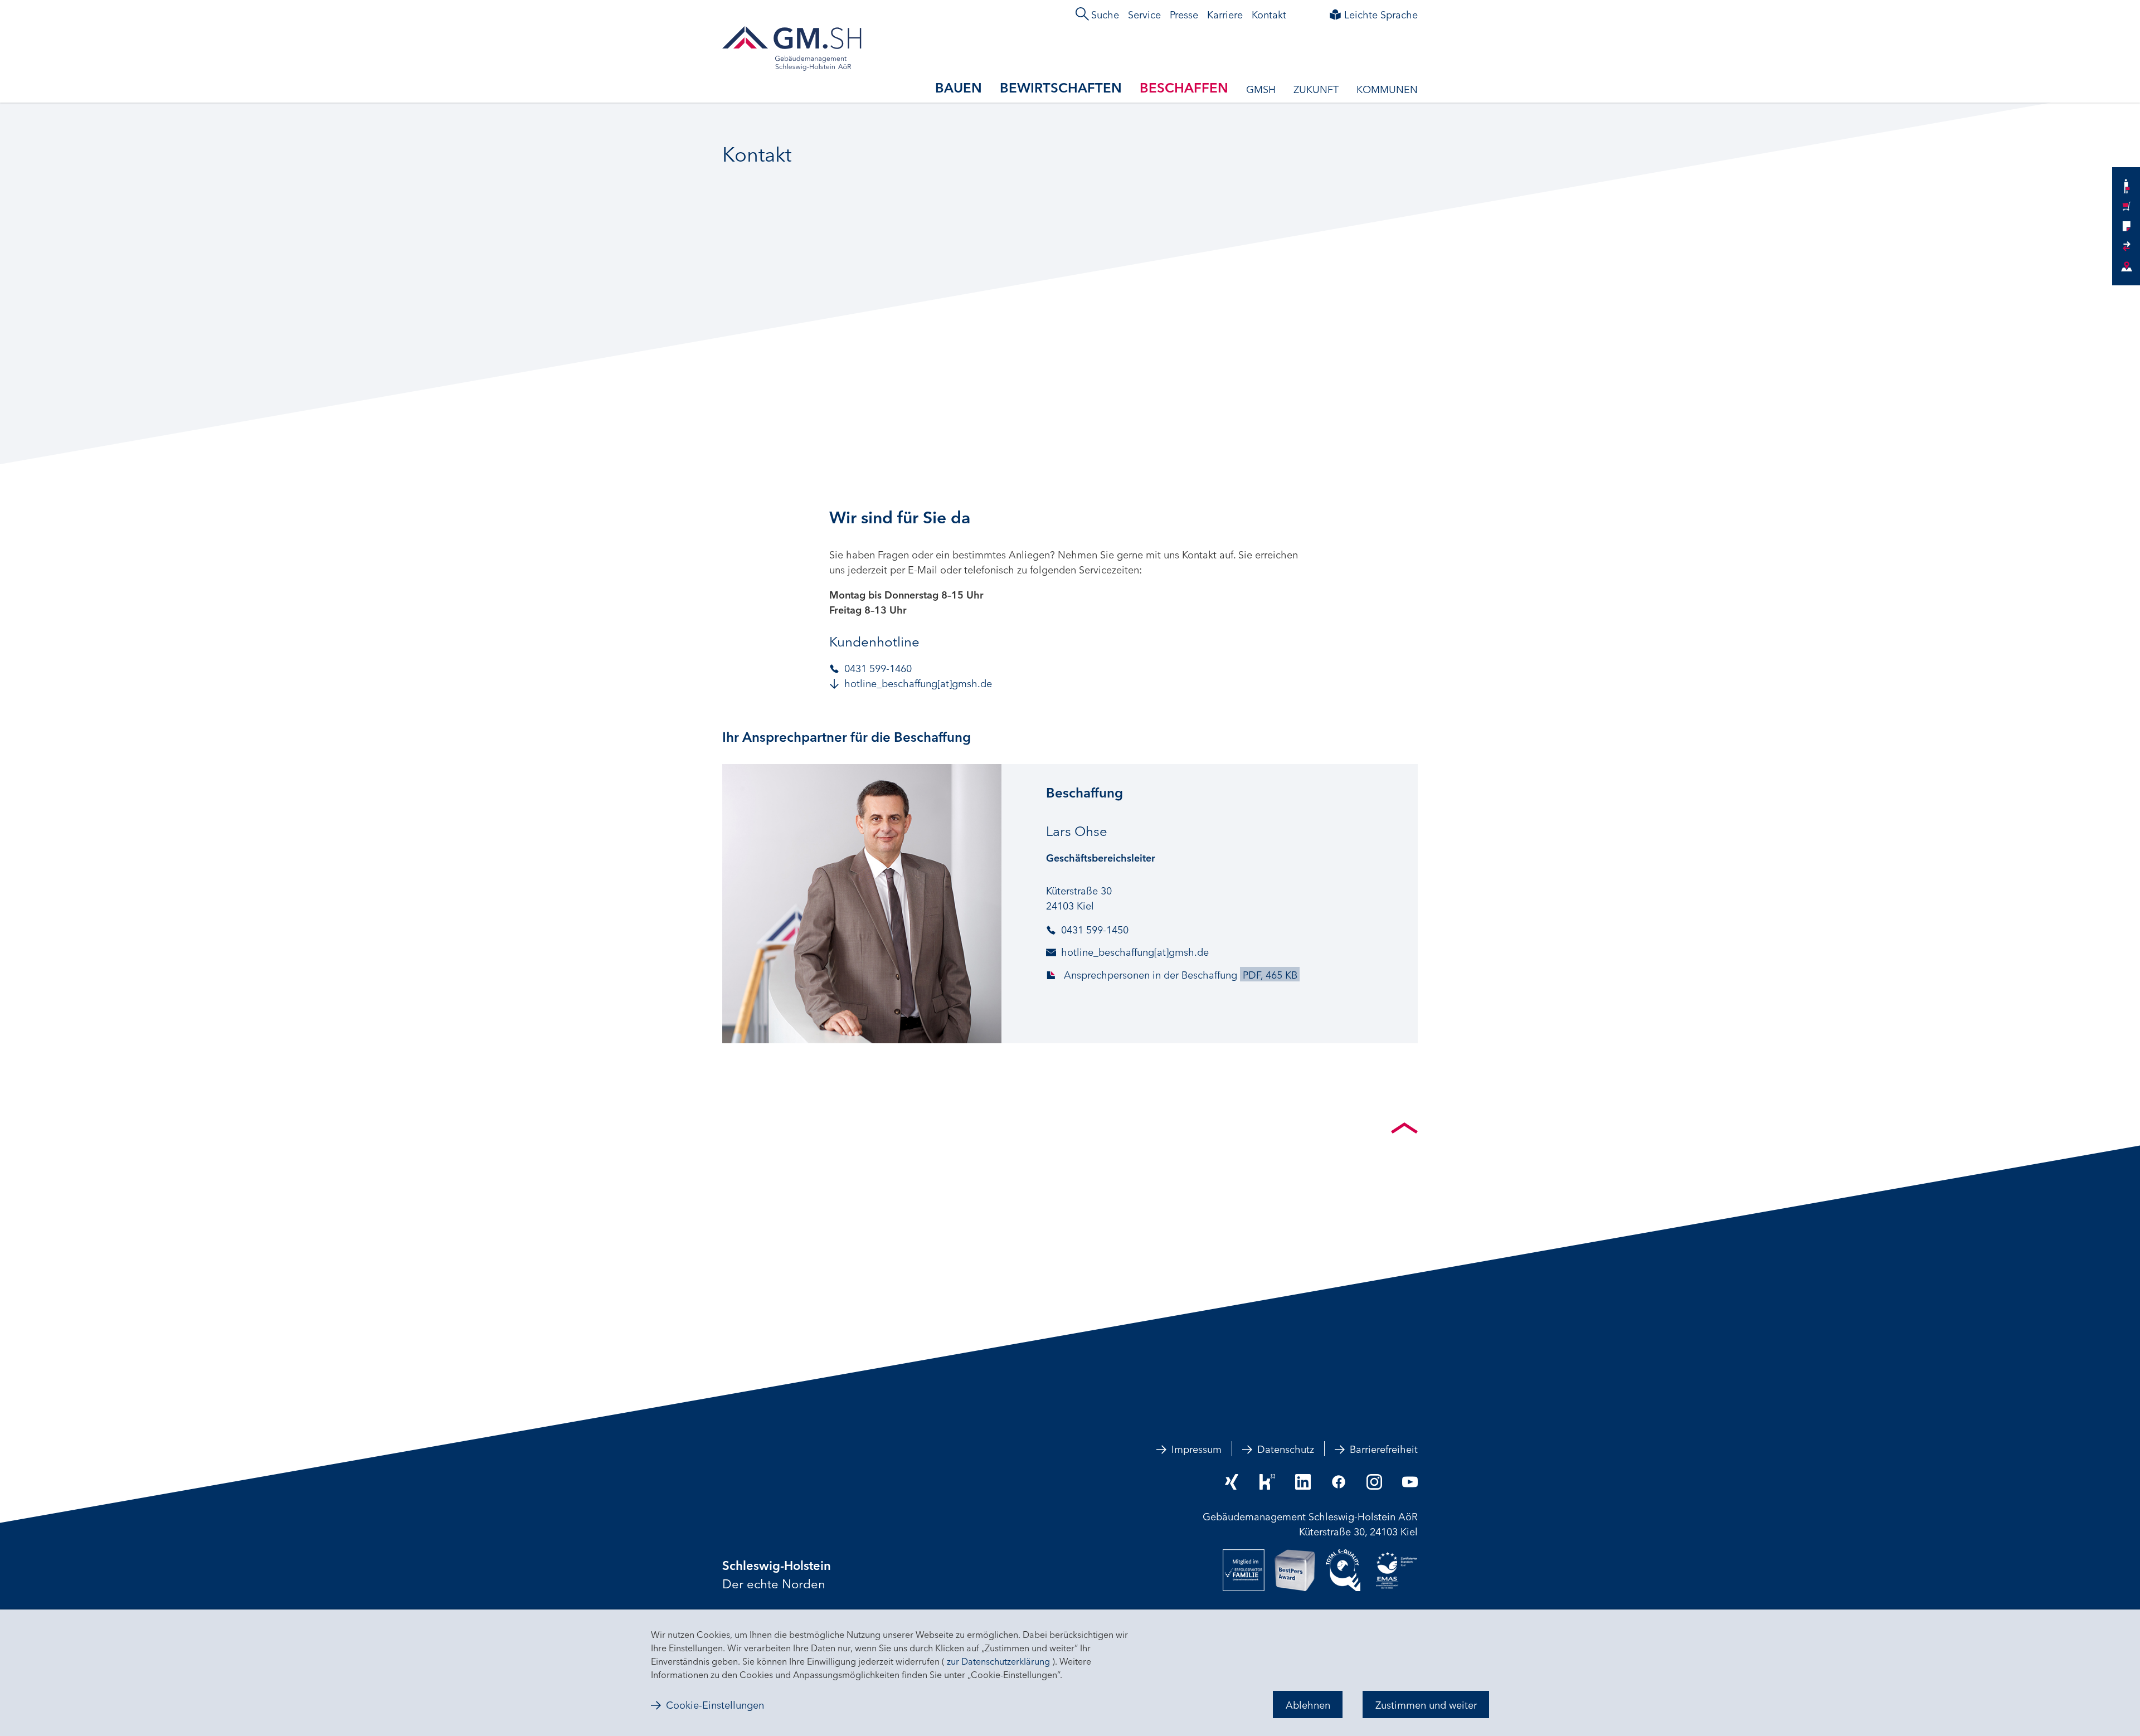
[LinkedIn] (1303, 1482)
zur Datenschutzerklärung (998, 1661)
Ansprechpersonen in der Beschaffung (1179, 974)
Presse (1184, 14)
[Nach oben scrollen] (1404, 1128)
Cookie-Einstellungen (715, 1705)
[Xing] (1232, 1482)
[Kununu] (1267, 1482)
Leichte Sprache (1381, 14)
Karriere (1225, 14)
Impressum (1197, 1448)
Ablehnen (1308, 1704)
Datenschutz (1286, 1448)
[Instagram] (1374, 1482)
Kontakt (1269, 14)
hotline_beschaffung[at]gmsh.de (918, 683)
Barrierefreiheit (1384, 1448)
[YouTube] (1410, 1482)
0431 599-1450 (1095, 929)
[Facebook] (1339, 1482)
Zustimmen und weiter (1426, 1704)
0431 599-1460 (878, 668)
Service (1144, 14)
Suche (1105, 14)
